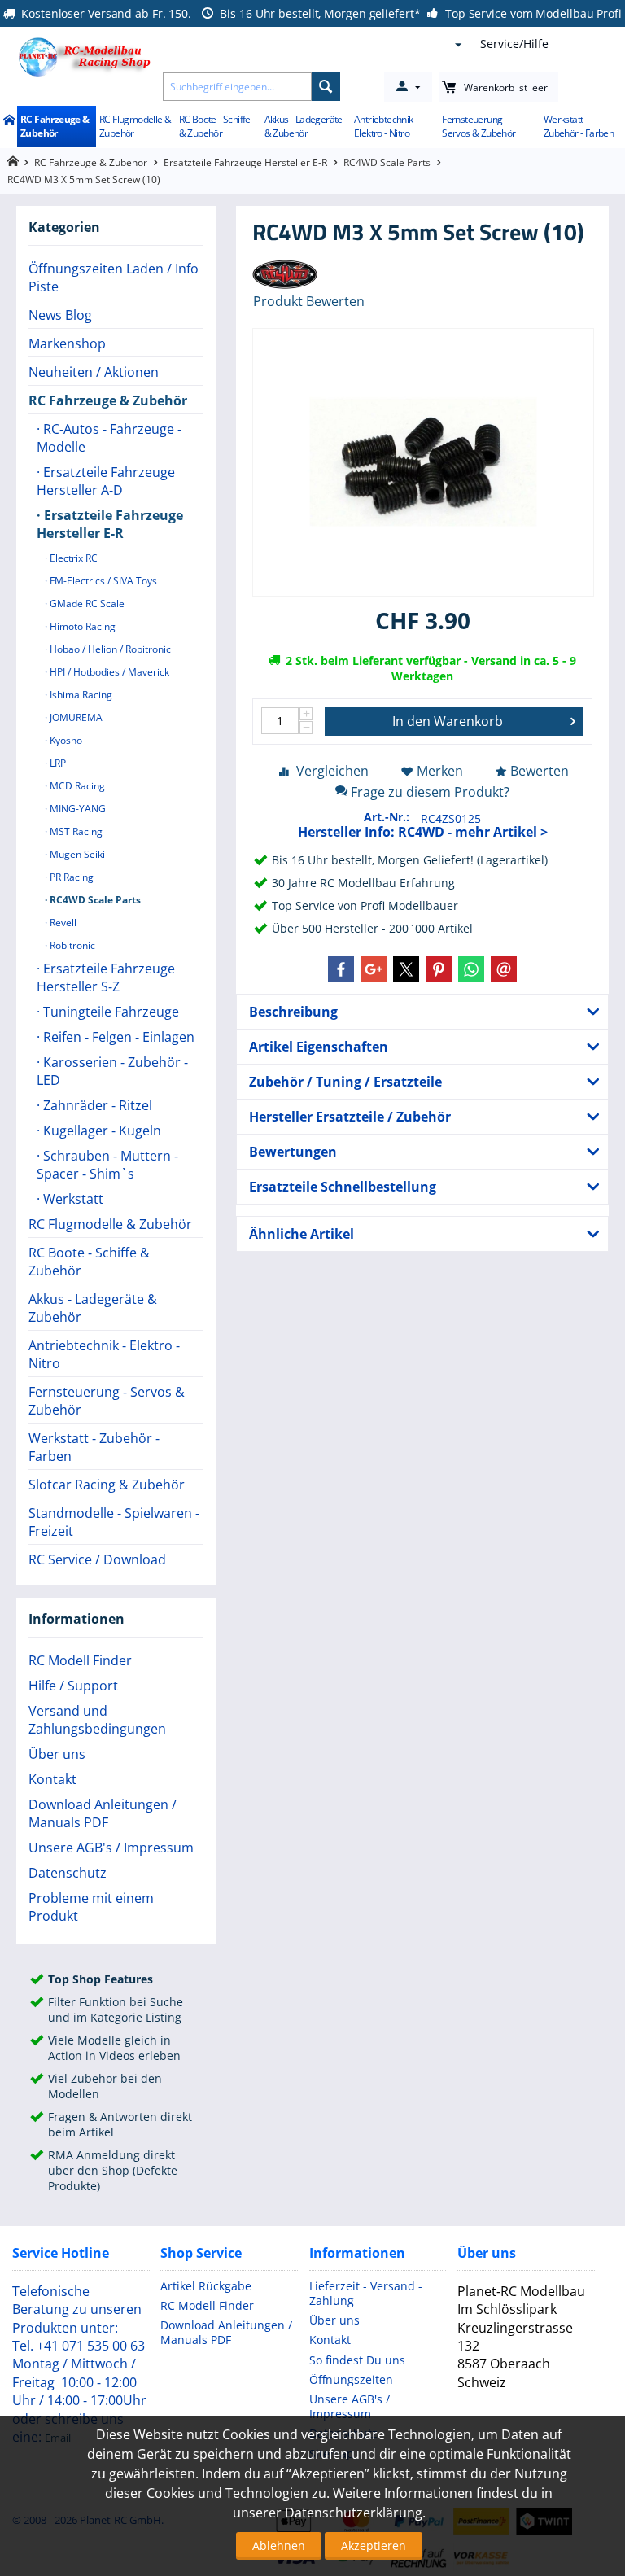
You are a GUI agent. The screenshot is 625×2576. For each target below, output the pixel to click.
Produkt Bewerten (309, 301)
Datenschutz (68, 1873)
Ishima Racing (80, 695)
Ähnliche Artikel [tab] (302, 1234)
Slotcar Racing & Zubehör (107, 1485)
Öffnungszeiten (351, 2379)
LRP (57, 763)
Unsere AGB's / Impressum (111, 1848)
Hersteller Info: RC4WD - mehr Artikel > (423, 832)
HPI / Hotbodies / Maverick (108, 672)
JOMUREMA (75, 717)
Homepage (13, 162)
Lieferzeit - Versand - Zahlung (366, 2293)
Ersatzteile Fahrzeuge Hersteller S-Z (106, 977)
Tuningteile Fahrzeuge (109, 1012)
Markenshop (67, 343)
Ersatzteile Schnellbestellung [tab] (343, 1187)
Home (9, 121)
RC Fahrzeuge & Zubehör (55, 126)
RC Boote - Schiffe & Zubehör (215, 126)
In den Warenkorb (448, 721)
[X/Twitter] (406, 969)
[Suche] (326, 87)
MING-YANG (76, 809)
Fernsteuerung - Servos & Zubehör (479, 126)
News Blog (60, 315)
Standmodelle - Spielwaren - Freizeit (114, 1522)
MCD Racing (76, 786)
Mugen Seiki (76, 854)
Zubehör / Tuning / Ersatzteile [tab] (345, 1082)
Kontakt (52, 1779)
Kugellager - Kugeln (101, 1131)
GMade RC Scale (86, 604)
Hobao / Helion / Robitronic (109, 649)
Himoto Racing (81, 626)
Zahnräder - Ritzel (96, 1105)
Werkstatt (72, 1199)
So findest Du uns (357, 2360)
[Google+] (374, 969)
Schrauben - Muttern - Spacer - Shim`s (107, 1165)
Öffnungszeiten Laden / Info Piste (114, 278)
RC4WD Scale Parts (387, 162)
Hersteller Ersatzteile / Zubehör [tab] (350, 1117)
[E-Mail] (504, 969)
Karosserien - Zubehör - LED (112, 1071)
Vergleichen (332, 771)
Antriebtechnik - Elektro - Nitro (386, 126)
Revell (62, 923)
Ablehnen (279, 2545)
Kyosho (65, 740)
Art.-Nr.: (387, 817)
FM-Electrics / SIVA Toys (102, 581)
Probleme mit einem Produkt (91, 1907)
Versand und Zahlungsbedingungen (97, 1720)
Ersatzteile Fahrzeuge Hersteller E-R (245, 162)
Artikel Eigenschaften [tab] (319, 1047)
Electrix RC (72, 558)
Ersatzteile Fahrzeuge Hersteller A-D (106, 481)
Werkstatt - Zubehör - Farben (579, 126)
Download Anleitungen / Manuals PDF (103, 1813)
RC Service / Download (97, 1559)
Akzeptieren (374, 2545)
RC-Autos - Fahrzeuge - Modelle (109, 438)
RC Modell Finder (80, 1660)
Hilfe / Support (73, 1686)
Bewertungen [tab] (293, 1152)
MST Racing (75, 831)
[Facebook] (341, 969)
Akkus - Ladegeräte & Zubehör (304, 126)
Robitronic (71, 945)
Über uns (57, 1754)
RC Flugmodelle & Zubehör (135, 126)
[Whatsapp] (471, 969)
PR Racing (70, 877)
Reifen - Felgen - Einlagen (117, 1037)
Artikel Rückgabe (206, 2286)
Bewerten (540, 771)
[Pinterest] (439, 969)
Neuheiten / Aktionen (94, 372)
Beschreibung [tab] (293, 1012)
